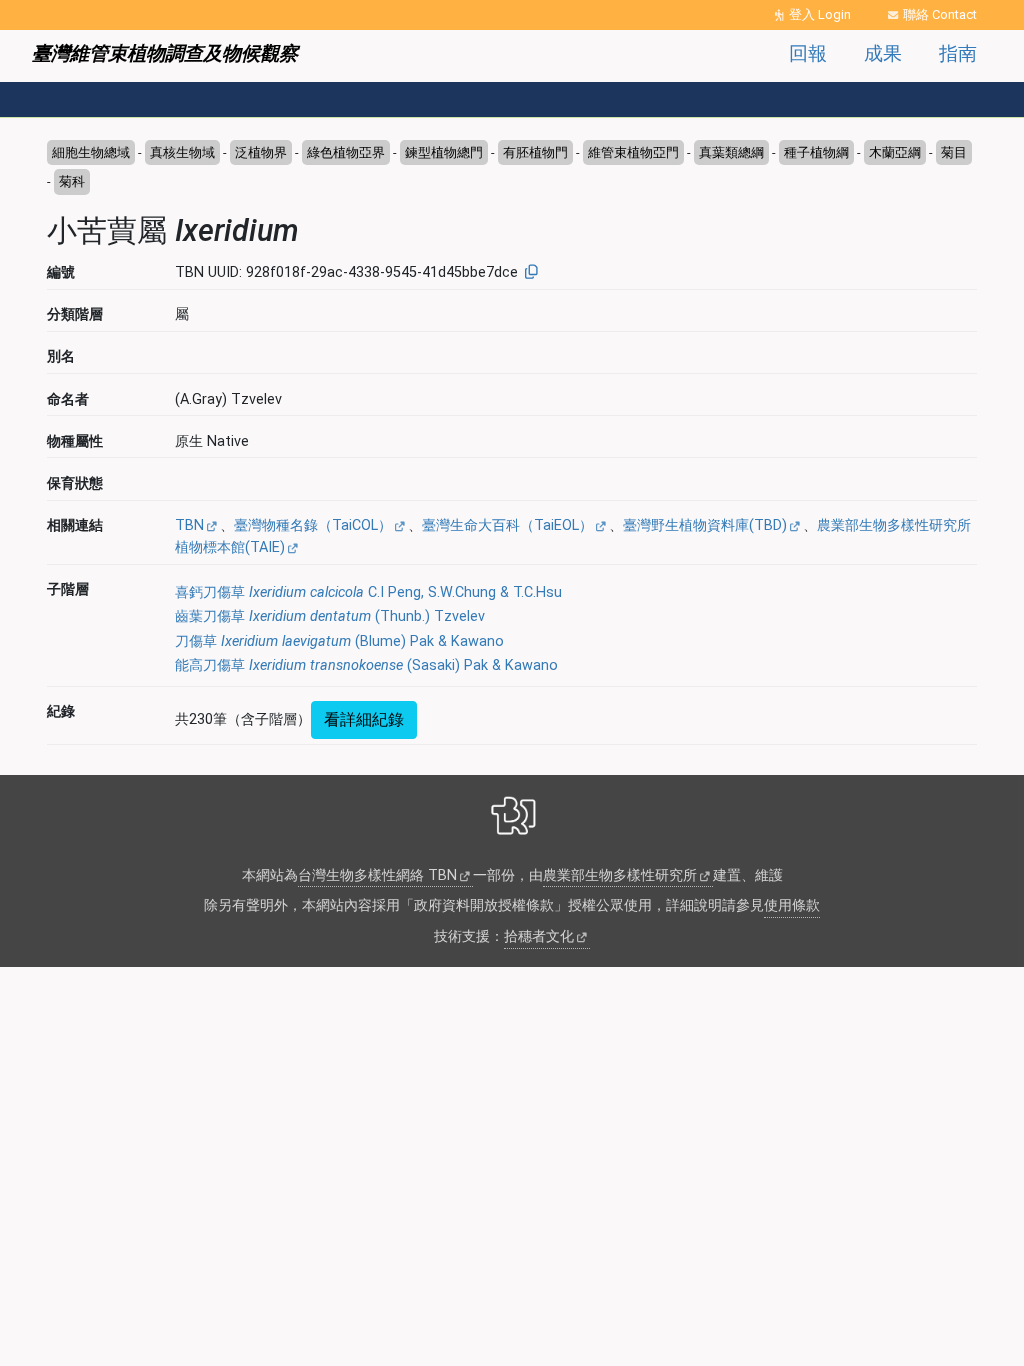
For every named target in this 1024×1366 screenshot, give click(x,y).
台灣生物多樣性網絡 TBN (377, 875)
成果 (883, 53)
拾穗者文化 (539, 936)
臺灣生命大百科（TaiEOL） (507, 525)
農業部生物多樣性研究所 (620, 875)
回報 (808, 53)
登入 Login (820, 14)
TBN (189, 525)
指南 (958, 53)
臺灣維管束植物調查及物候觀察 (165, 53)
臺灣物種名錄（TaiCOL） (313, 525)
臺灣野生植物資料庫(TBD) (705, 525)
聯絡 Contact (940, 14)
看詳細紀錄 (364, 719)
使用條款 (792, 905)
